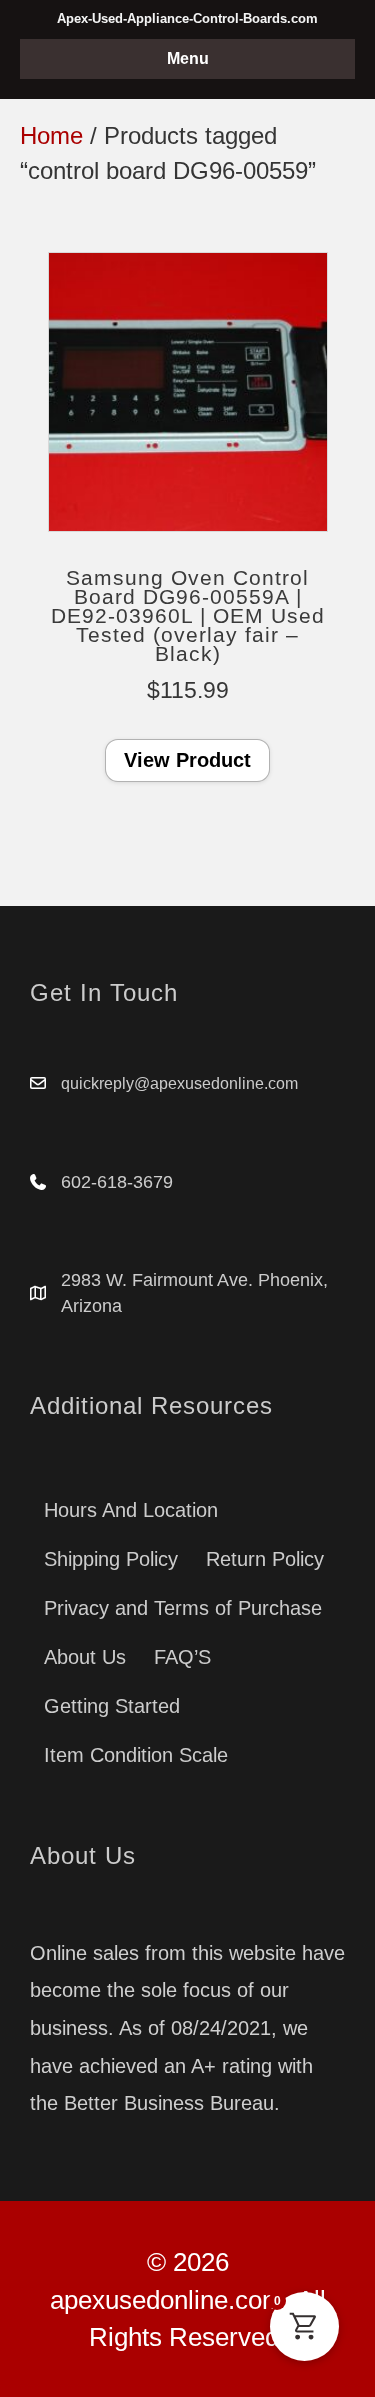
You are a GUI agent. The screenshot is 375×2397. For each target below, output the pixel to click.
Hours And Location (131, 1510)
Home (51, 135)
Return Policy (265, 1559)
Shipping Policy (111, 1559)
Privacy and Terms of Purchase (183, 1608)
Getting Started (112, 1706)
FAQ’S (182, 1657)
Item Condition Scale (136, 1755)
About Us (85, 1657)
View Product (187, 760)
